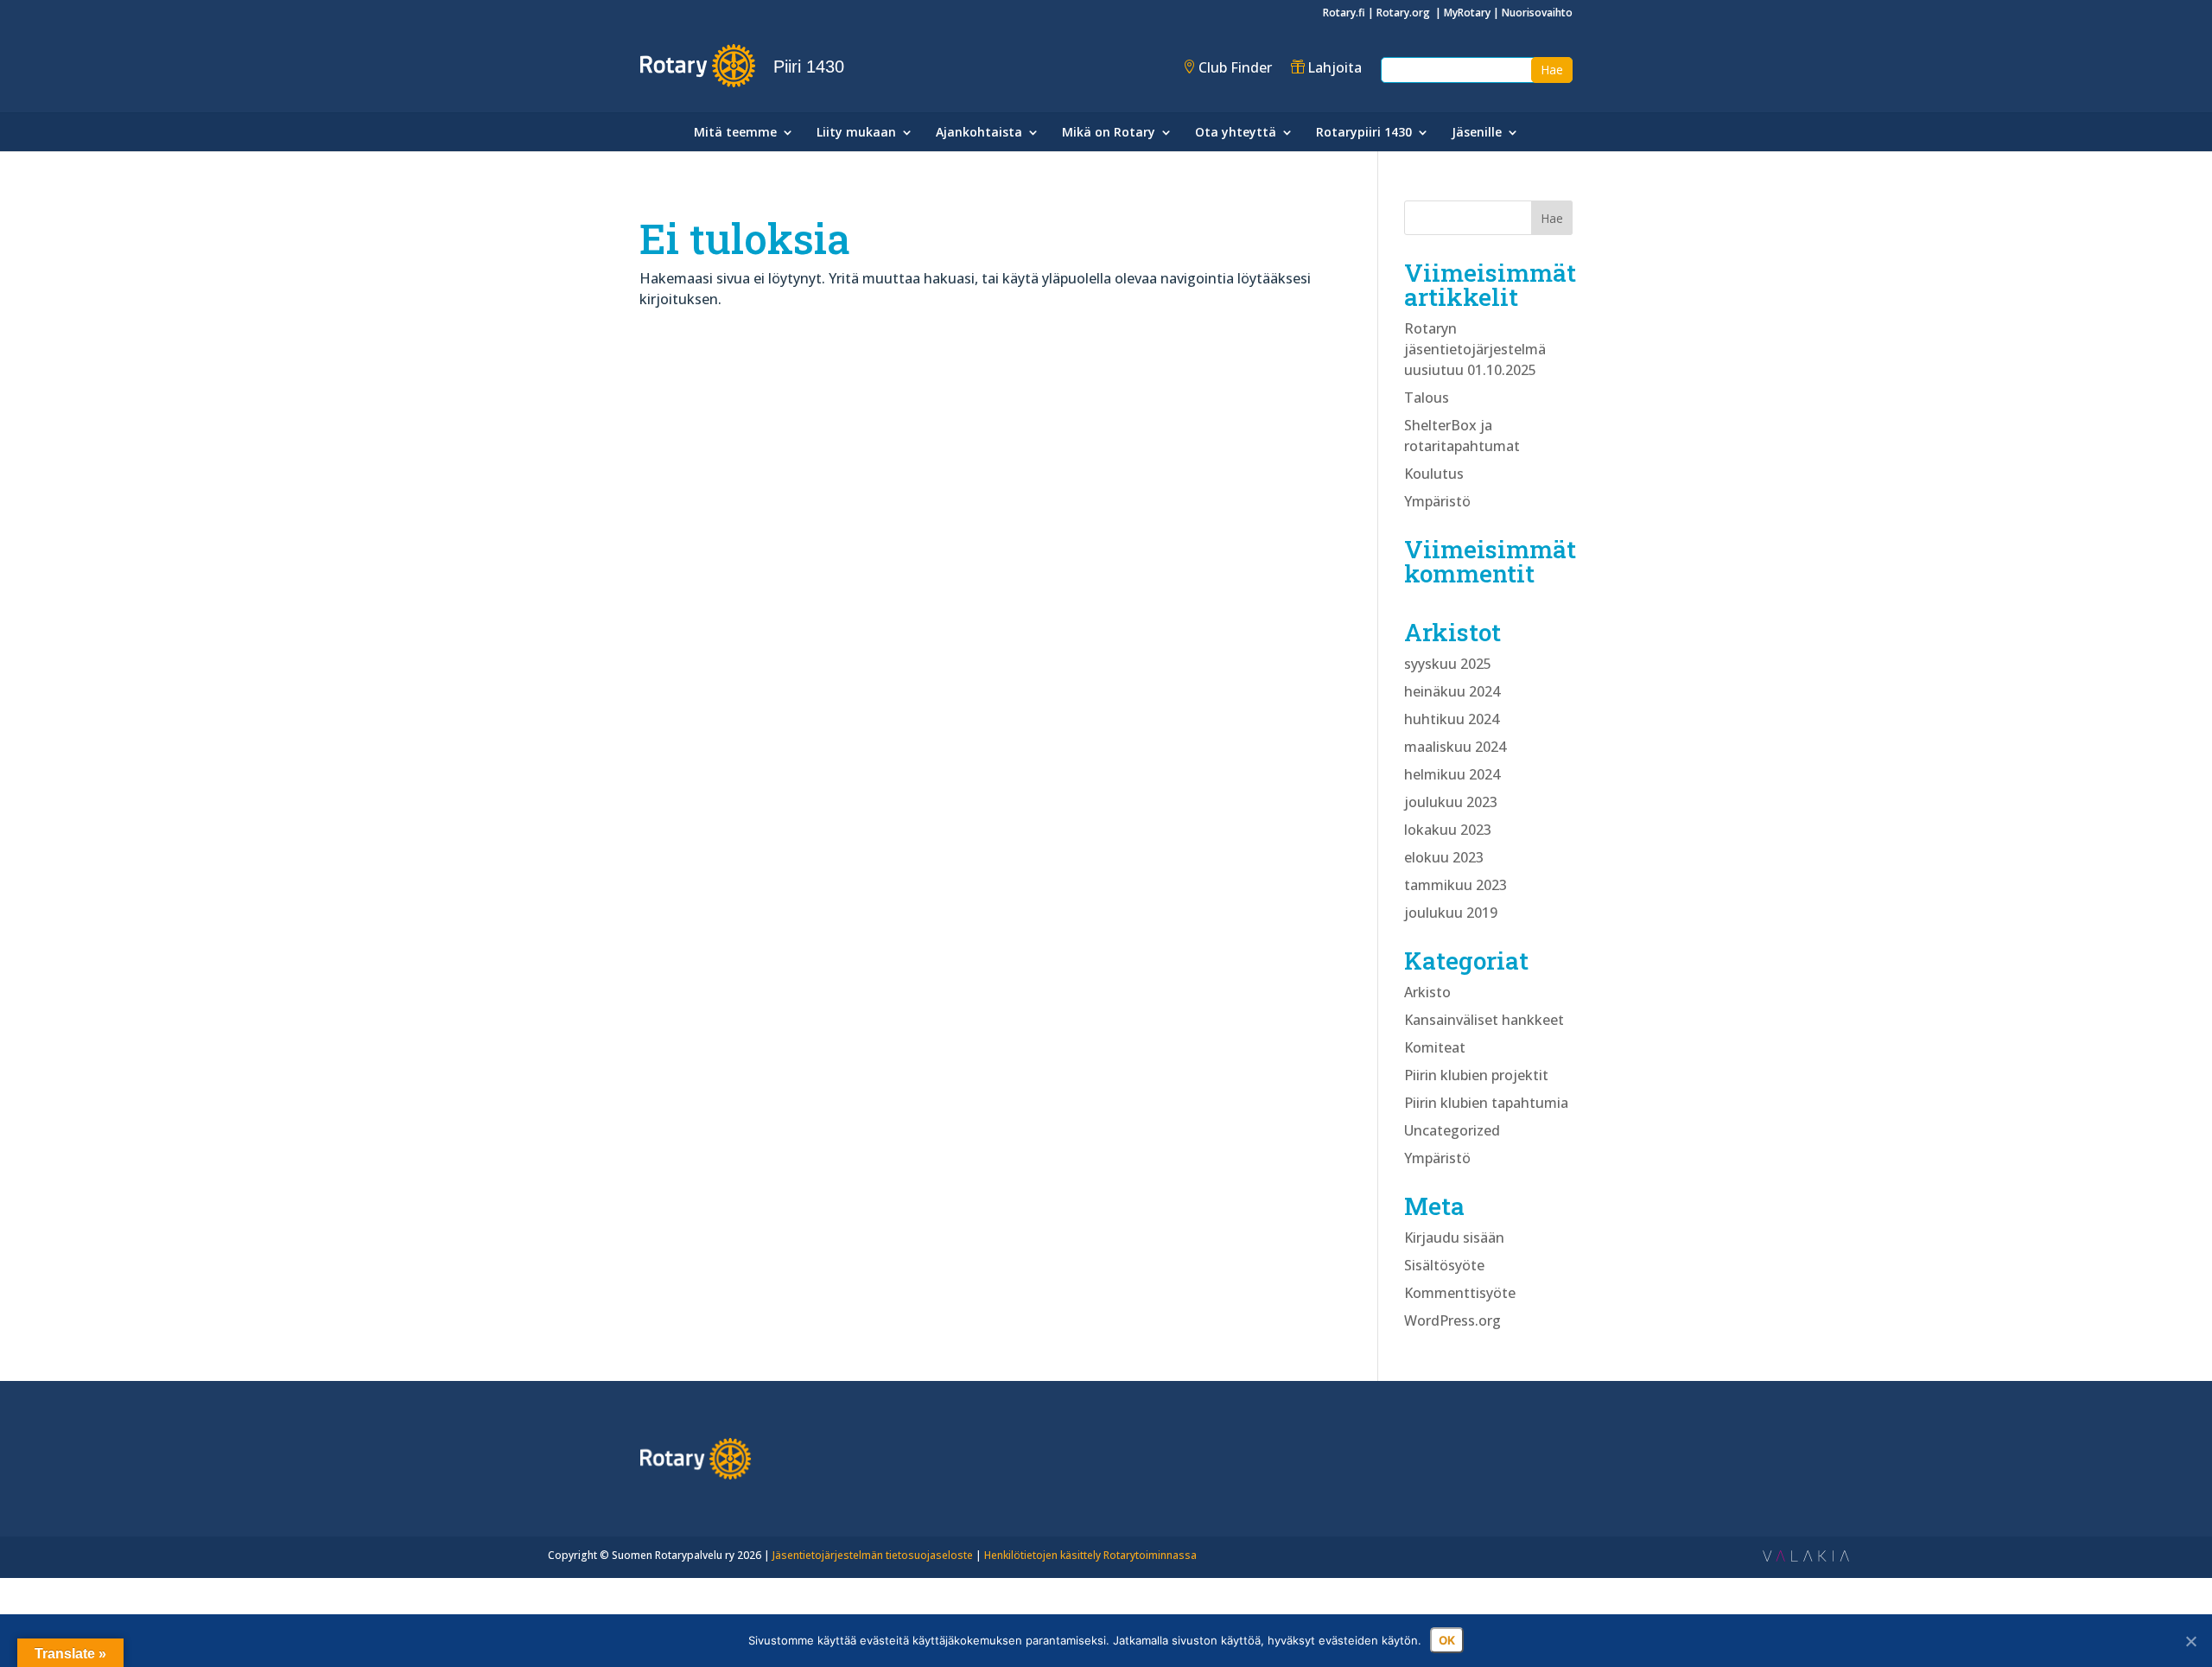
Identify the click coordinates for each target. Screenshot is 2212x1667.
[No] (2190, 1641)
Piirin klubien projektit (1476, 1075)
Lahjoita (1335, 67)
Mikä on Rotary (1109, 133)
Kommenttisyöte (1460, 1293)
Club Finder (1235, 67)
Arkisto (1427, 992)
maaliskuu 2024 (1455, 747)
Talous (1427, 398)
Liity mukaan (856, 133)
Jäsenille (1477, 133)
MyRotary (1467, 13)
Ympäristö (1437, 501)
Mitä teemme (735, 133)
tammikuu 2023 (1456, 885)
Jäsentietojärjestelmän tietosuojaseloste (873, 1555)
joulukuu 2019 (1451, 913)
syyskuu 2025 (1448, 664)
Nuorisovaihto (1537, 13)
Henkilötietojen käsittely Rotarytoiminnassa (1090, 1555)
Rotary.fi (1344, 13)
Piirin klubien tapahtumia (1486, 1103)
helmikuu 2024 (1452, 774)
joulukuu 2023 (1451, 802)
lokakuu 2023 (1448, 830)
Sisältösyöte (1444, 1265)
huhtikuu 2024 (1452, 719)
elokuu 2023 (1444, 857)
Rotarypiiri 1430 (1364, 133)
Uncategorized (1452, 1130)
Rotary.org (1405, 13)
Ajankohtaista (979, 133)
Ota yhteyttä (1236, 133)
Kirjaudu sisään (1454, 1238)
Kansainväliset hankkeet (1484, 1020)
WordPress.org (1452, 1320)
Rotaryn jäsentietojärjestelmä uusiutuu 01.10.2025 (1475, 349)
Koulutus (1434, 474)
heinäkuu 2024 (1452, 691)
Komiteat (1435, 1047)
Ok (1447, 1640)
